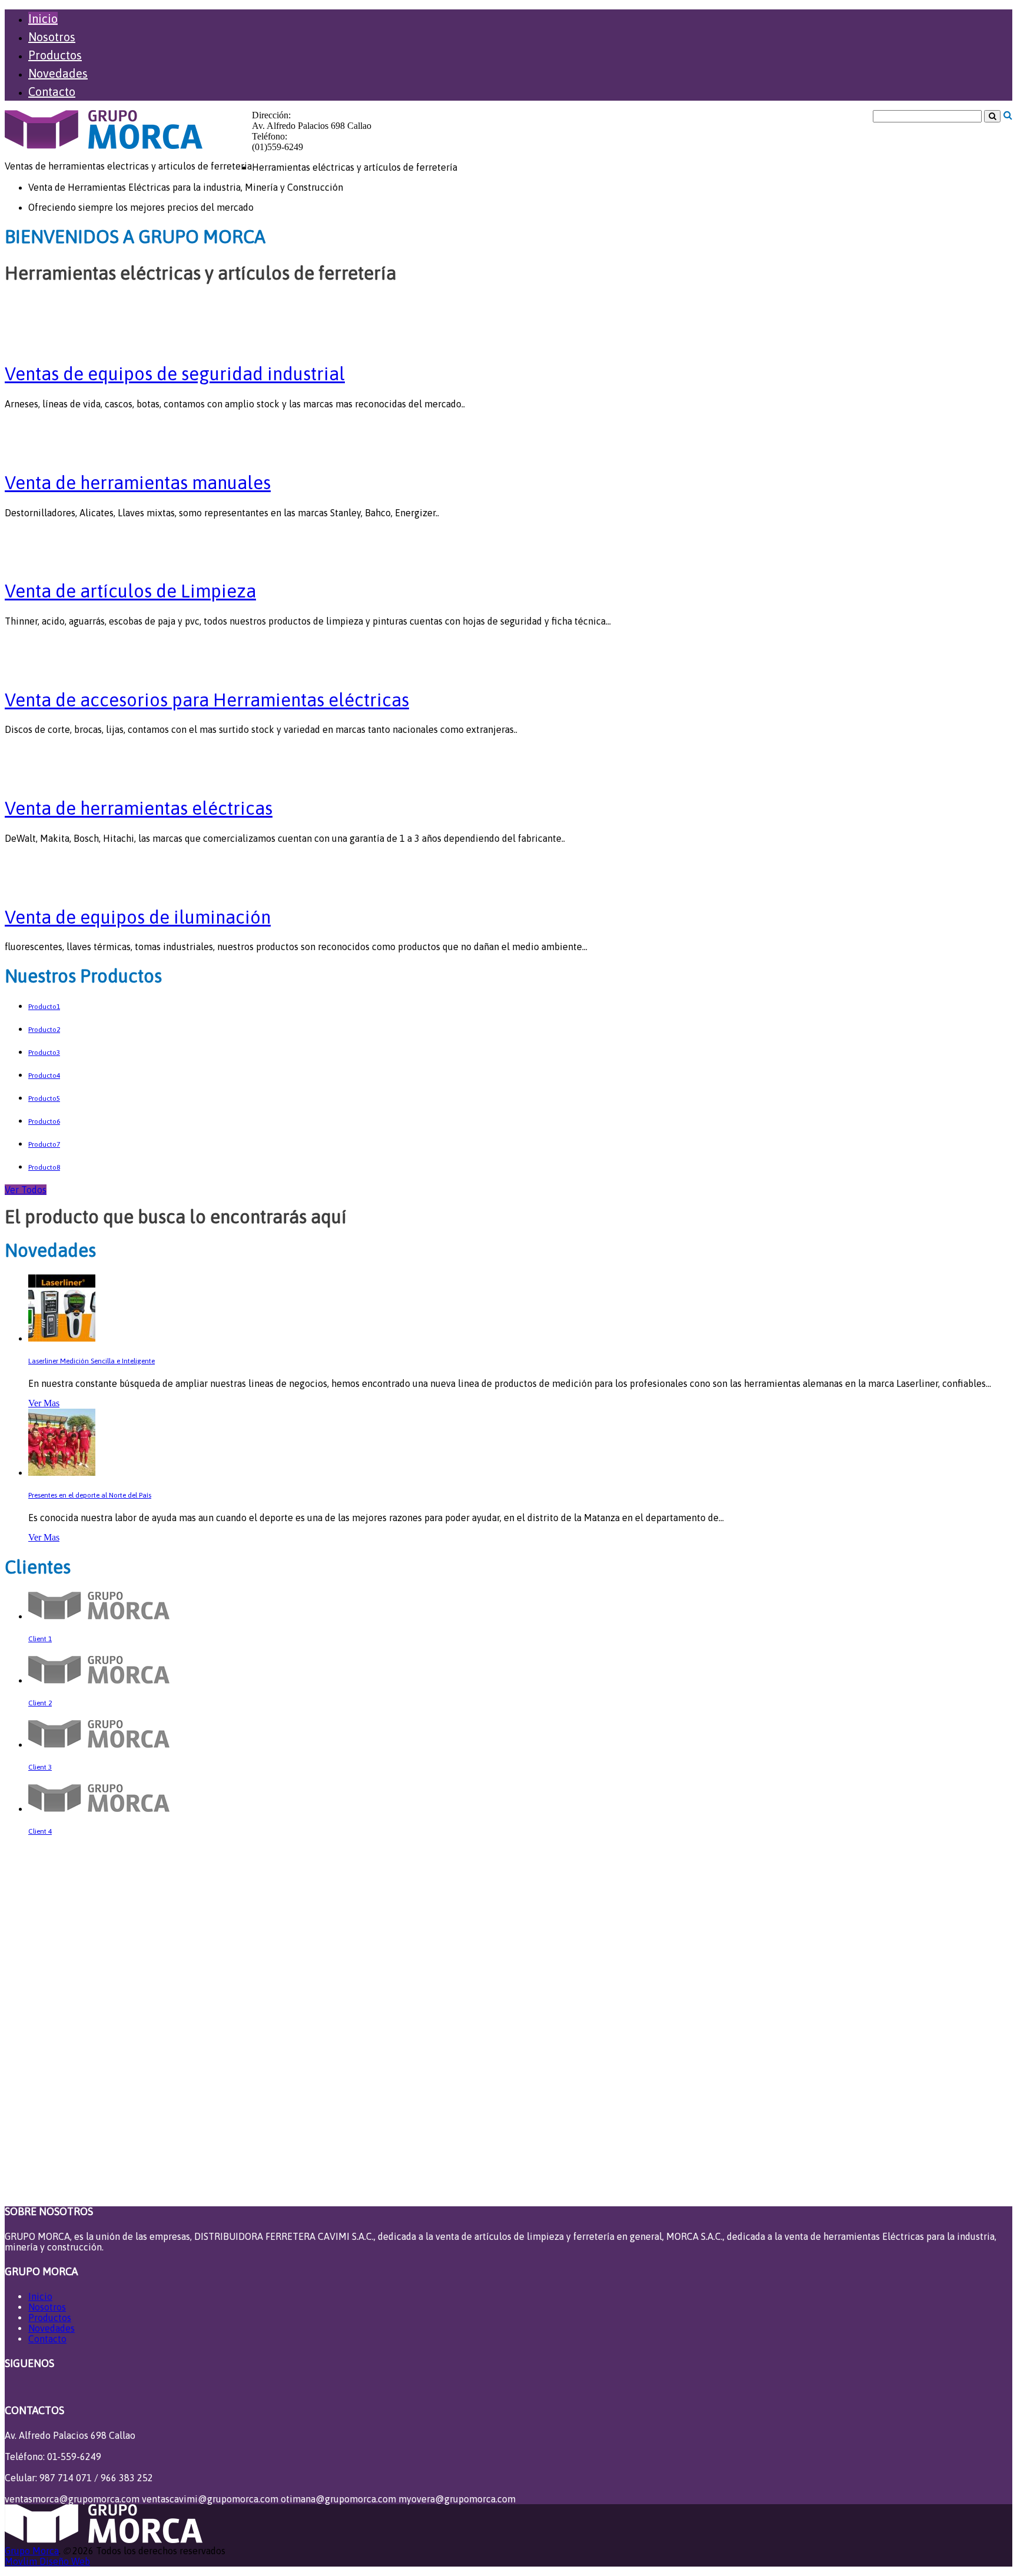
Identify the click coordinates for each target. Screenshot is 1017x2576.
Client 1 (40, 1639)
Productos (55, 55)
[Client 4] (99, 1809)
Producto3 (44, 1053)
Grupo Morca (32, 2551)
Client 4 (40, 1831)
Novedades (58, 73)
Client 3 (40, 1767)
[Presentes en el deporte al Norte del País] (62, 1473)
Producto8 (44, 1167)
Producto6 (44, 1121)
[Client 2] (99, 1680)
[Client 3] (99, 1745)
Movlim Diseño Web (47, 2561)
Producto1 (44, 1007)
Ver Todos (26, 1190)
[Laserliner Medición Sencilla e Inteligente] (62, 1338)
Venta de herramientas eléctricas (139, 808)
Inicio (43, 19)
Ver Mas (44, 1403)
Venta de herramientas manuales (138, 483)
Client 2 (40, 1703)
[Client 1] (99, 1616)
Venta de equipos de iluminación (138, 917)
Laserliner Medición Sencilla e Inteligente (92, 1361)
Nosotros (52, 37)
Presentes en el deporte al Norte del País (90, 1495)
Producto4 (44, 1075)
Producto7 (44, 1144)
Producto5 (44, 1098)
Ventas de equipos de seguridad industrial (175, 374)
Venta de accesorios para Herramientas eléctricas (207, 700)
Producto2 (44, 1030)
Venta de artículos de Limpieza (130, 591)
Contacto (52, 92)
